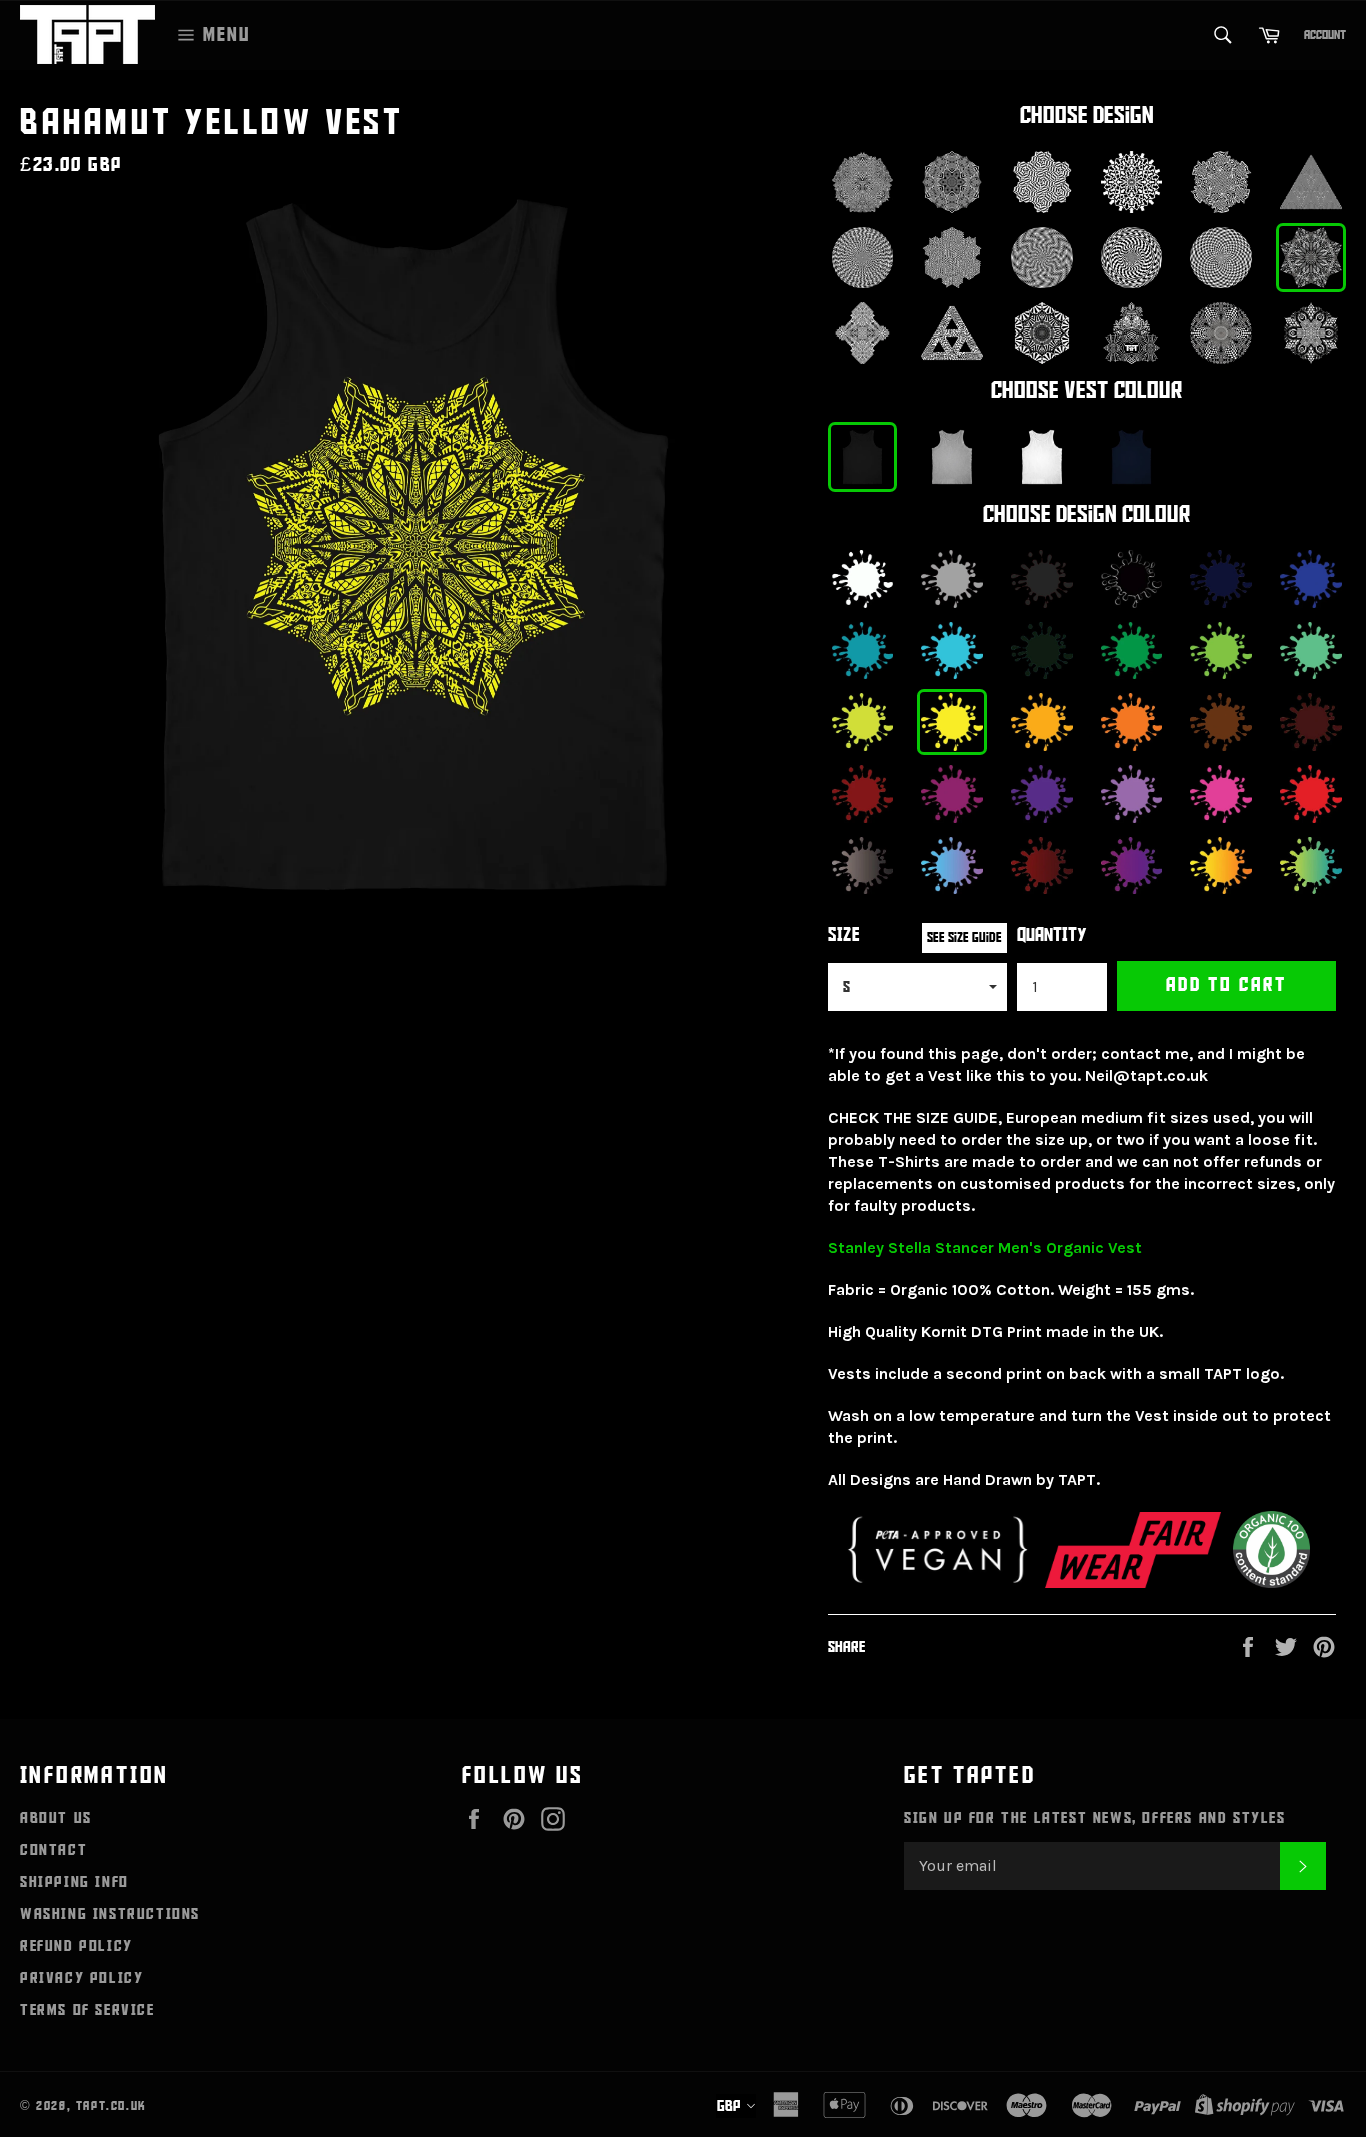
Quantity (1052, 935)
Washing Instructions (110, 1914)
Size (844, 935)
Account (1325, 35)
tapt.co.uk (111, 2106)
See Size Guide (964, 937)
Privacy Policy (81, 1978)
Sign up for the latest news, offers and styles (1095, 1818)
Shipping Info (74, 1882)
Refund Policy (76, 1946)
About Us (56, 1818)
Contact (53, 1850)
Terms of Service (87, 2010)
